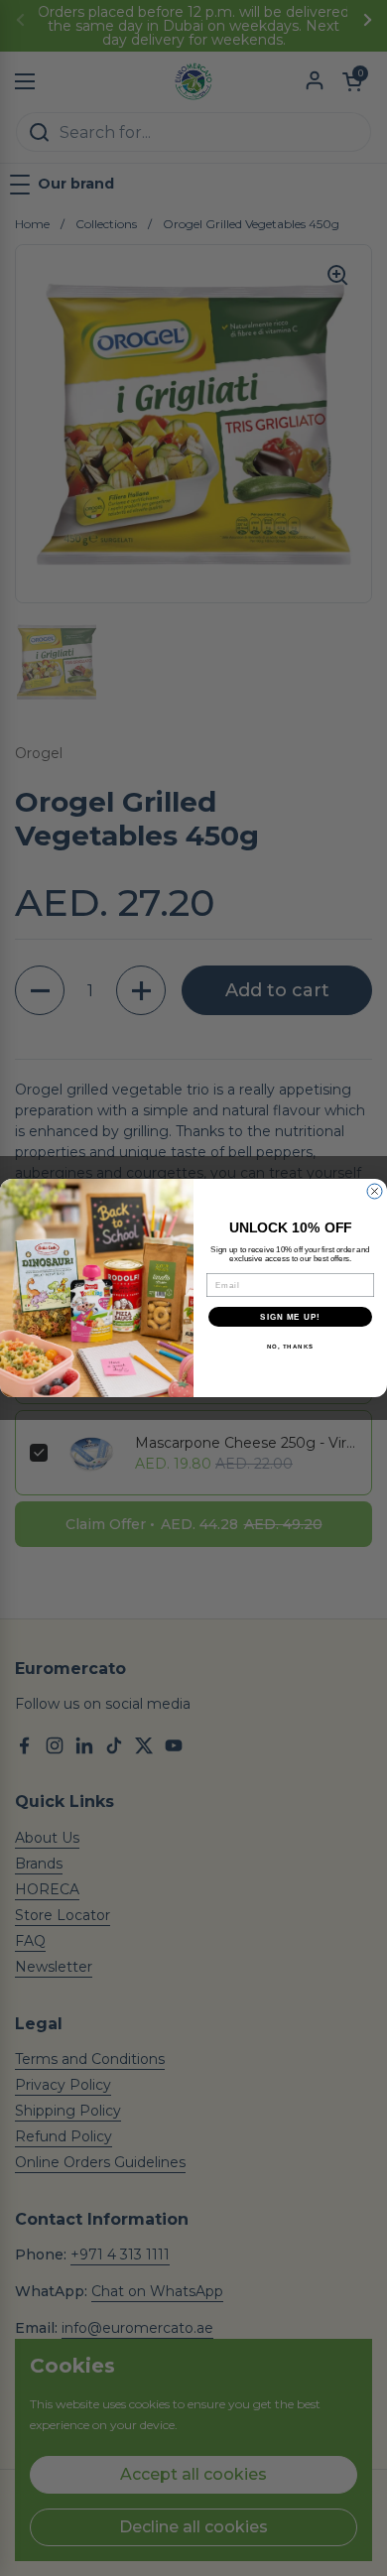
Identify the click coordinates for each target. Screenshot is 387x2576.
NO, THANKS (291, 1347)
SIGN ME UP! (290, 1317)
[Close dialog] (375, 1191)
